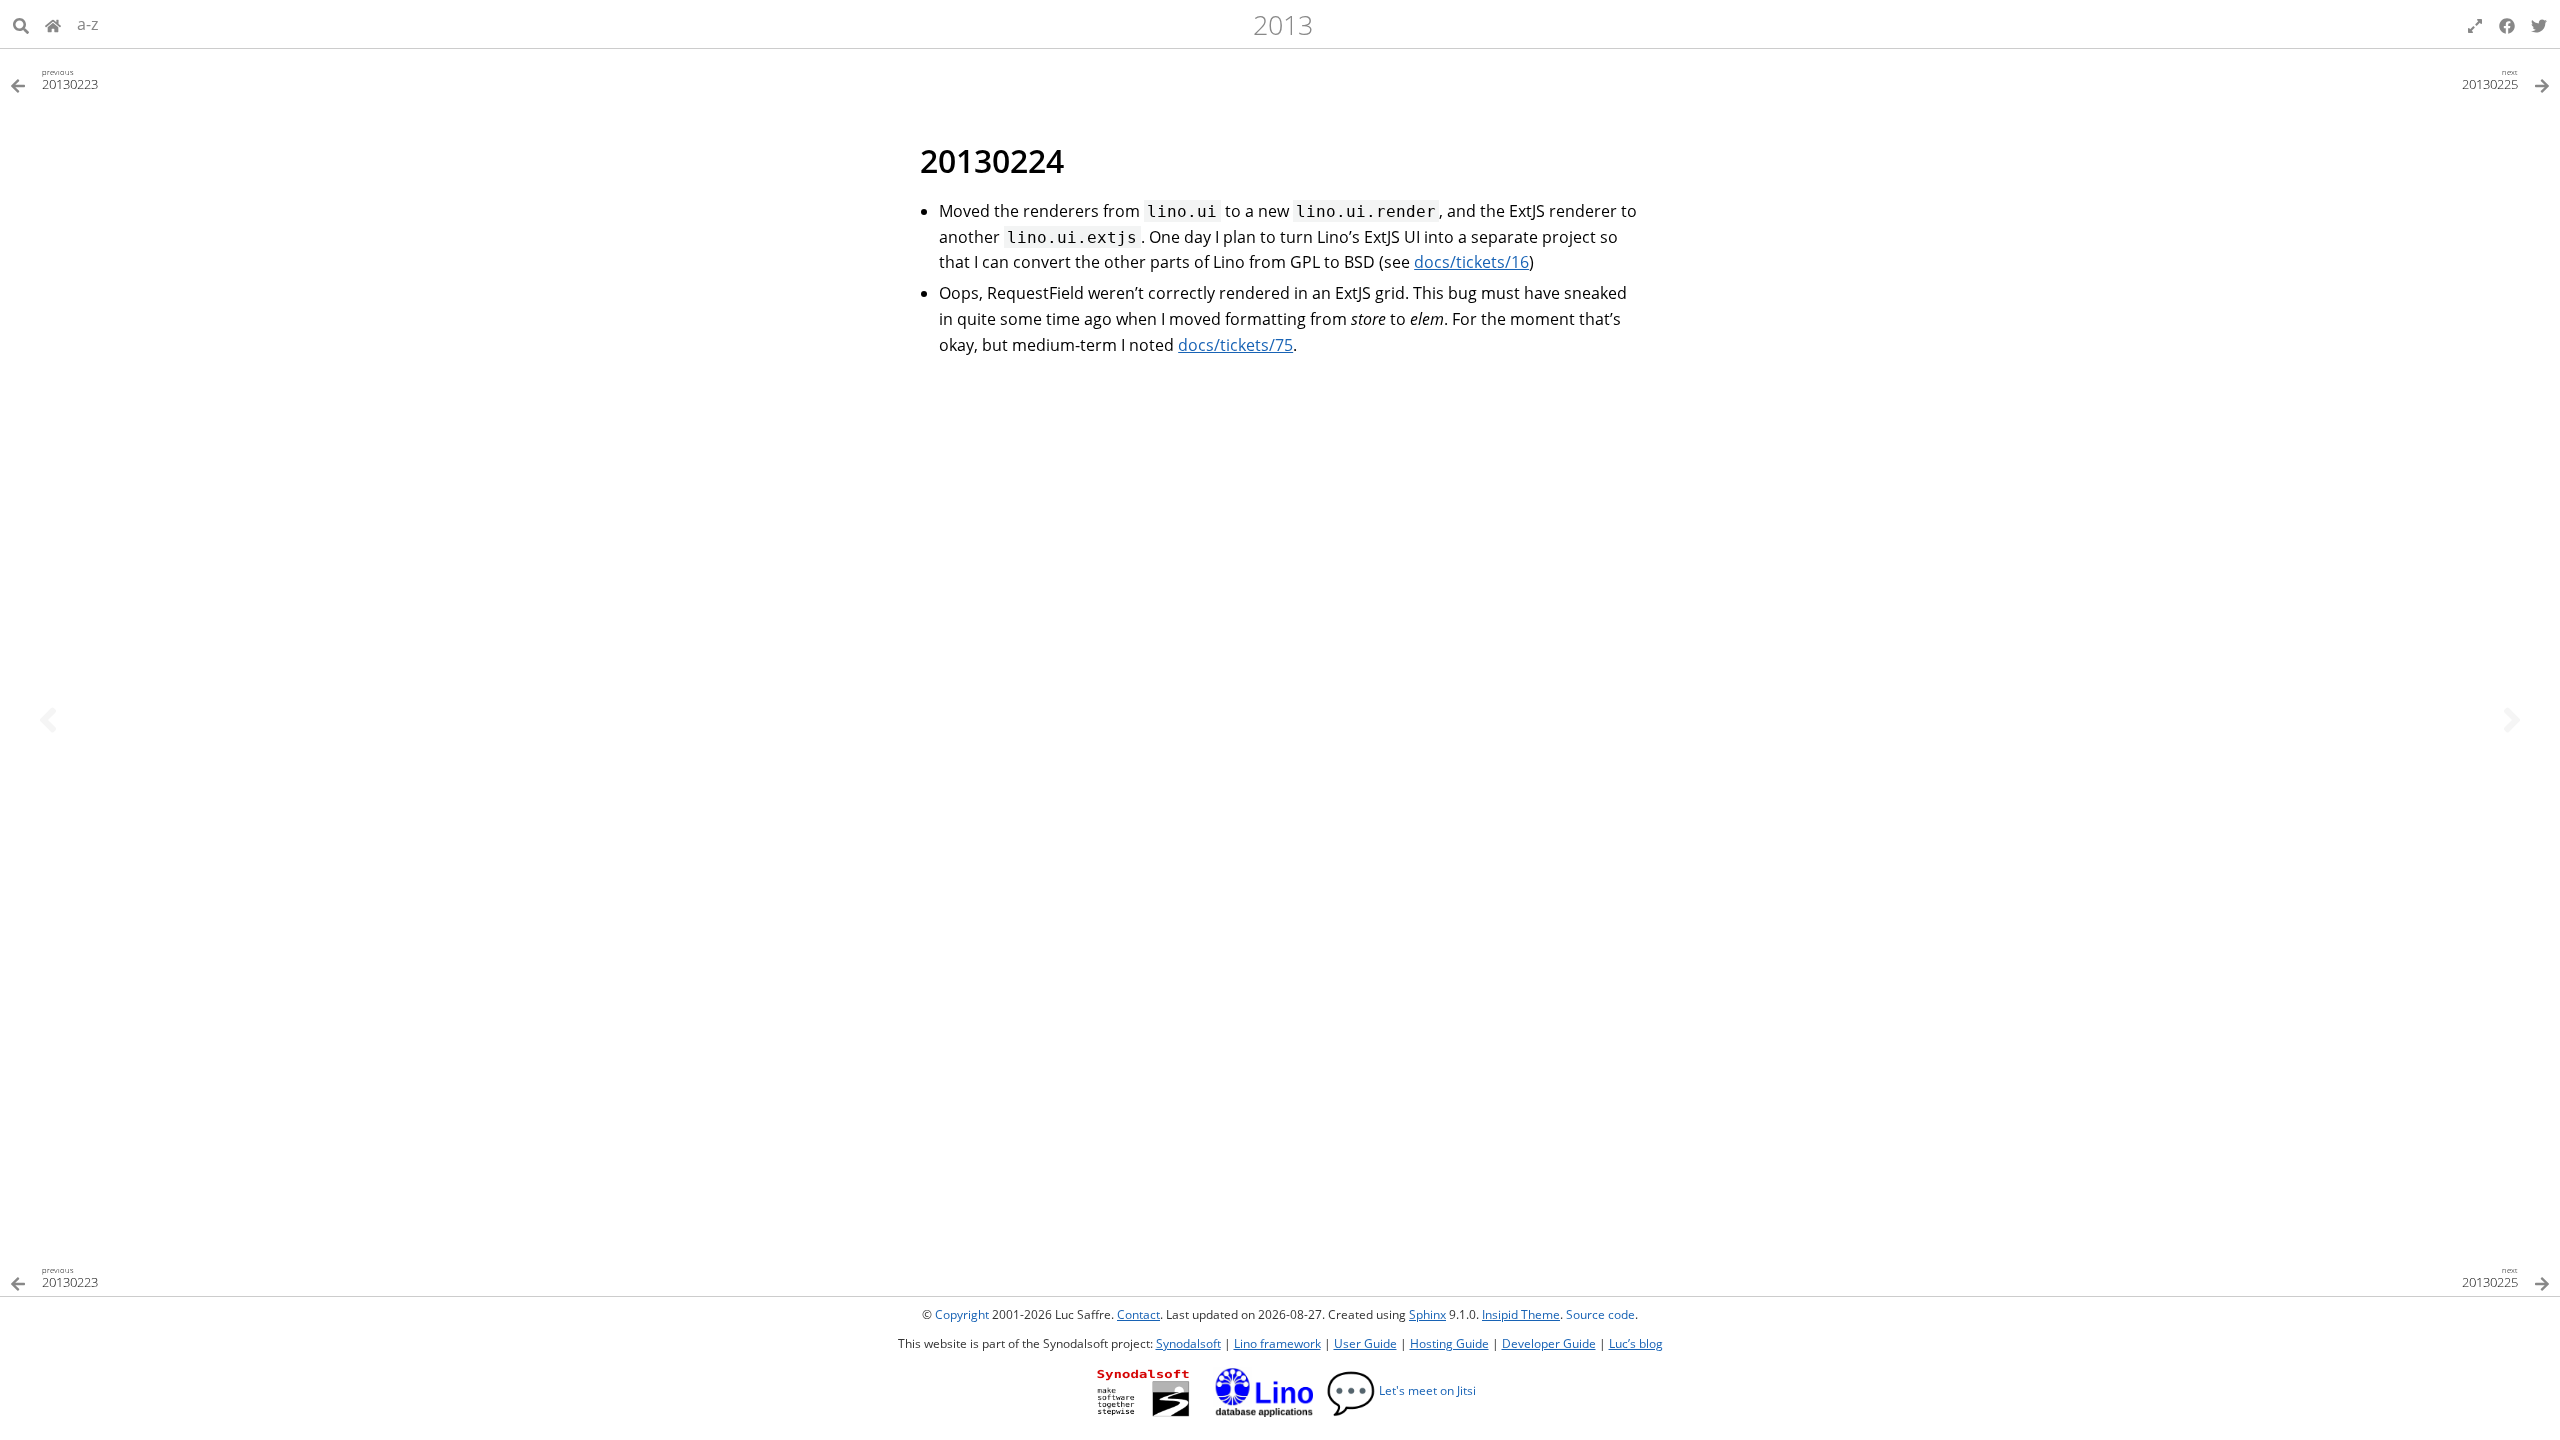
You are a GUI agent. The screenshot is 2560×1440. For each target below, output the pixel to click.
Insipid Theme (1521, 1314)
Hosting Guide (1449, 1343)
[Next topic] (2512, 720)
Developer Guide (1549, 1343)
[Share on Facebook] (2507, 24)
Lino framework (1277, 1343)
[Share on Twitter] (2539, 24)
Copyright (962, 1314)
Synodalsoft (1188, 1343)
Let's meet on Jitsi (1401, 1390)
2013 (1283, 24)
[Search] (21, 24)
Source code (1600, 1314)
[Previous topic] (48, 720)
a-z (87, 24)
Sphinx (1427, 1314)
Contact (1138, 1314)
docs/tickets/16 (1471, 262)
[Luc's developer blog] (53, 24)
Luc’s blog (1636, 1343)
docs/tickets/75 (1235, 345)
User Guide (1365, 1343)
